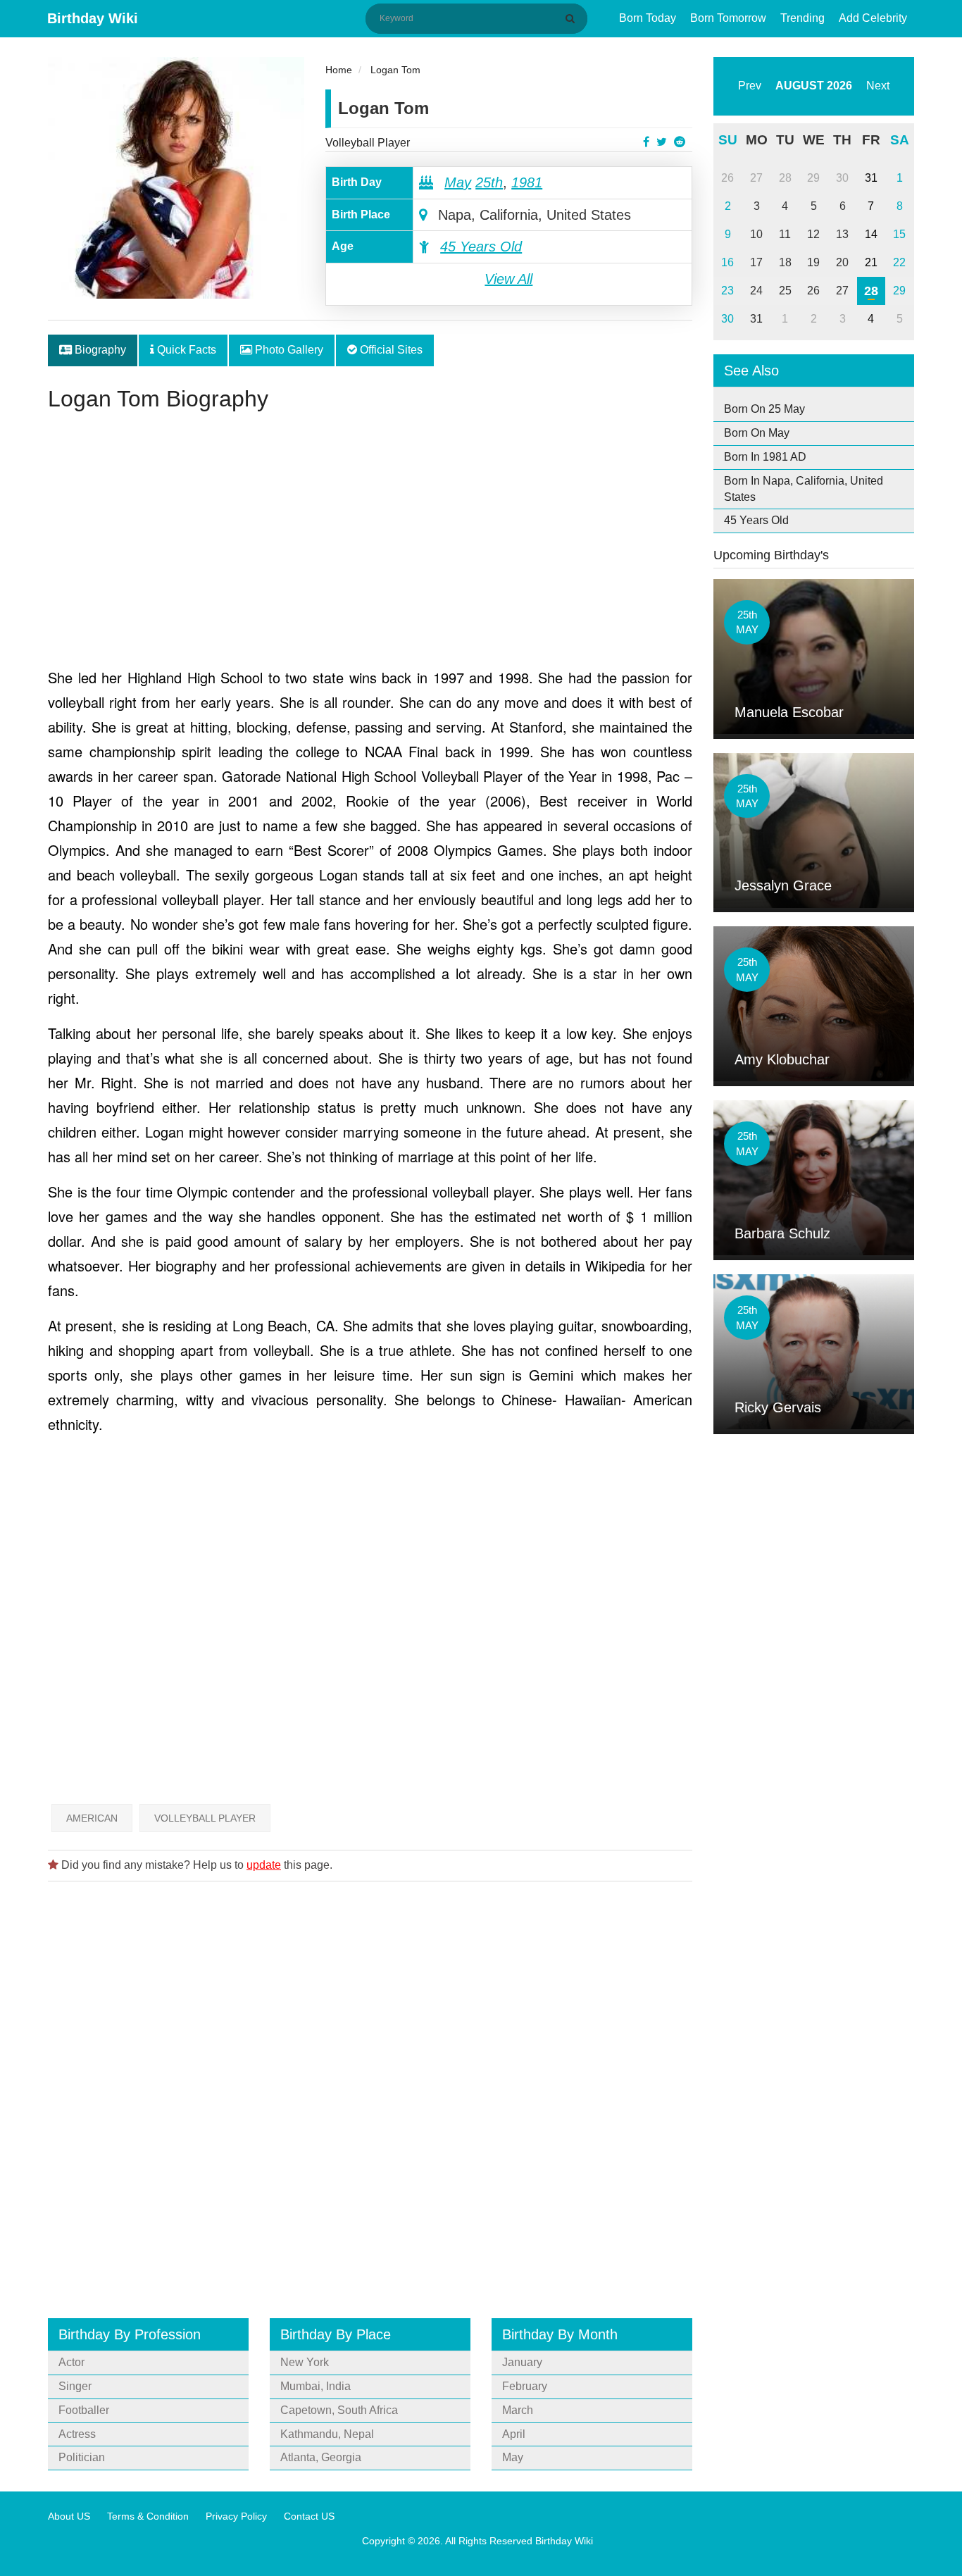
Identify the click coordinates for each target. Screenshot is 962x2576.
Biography (99, 350)
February (525, 2386)
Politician (82, 2457)
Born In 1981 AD (765, 457)
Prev (750, 86)
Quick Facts (185, 350)
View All (508, 279)
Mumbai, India (316, 2386)
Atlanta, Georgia (321, 2457)
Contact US (309, 2516)
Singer (75, 2386)
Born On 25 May (764, 409)
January (522, 2362)
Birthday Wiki (93, 18)
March (518, 2410)
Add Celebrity (873, 18)
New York (305, 2362)
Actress (77, 2434)
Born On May (757, 433)
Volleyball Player (368, 143)
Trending (802, 18)
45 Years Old (481, 247)
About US (69, 2516)
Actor (71, 2362)
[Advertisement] (370, 545)
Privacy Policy (236, 2516)
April (514, 2434)
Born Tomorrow (728, 18)
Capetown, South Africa (339, 2410)
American (92, 1818)
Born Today (648, 18)
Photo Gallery (288, 350)
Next (878, 86)
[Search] (573, 18)
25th (489, 182)
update (264, 1865)
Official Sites (390, 350)
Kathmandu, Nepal (327, 2434)
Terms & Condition (148, 2516)
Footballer (84, 2410)
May (458, 182)
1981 (527, 182)
